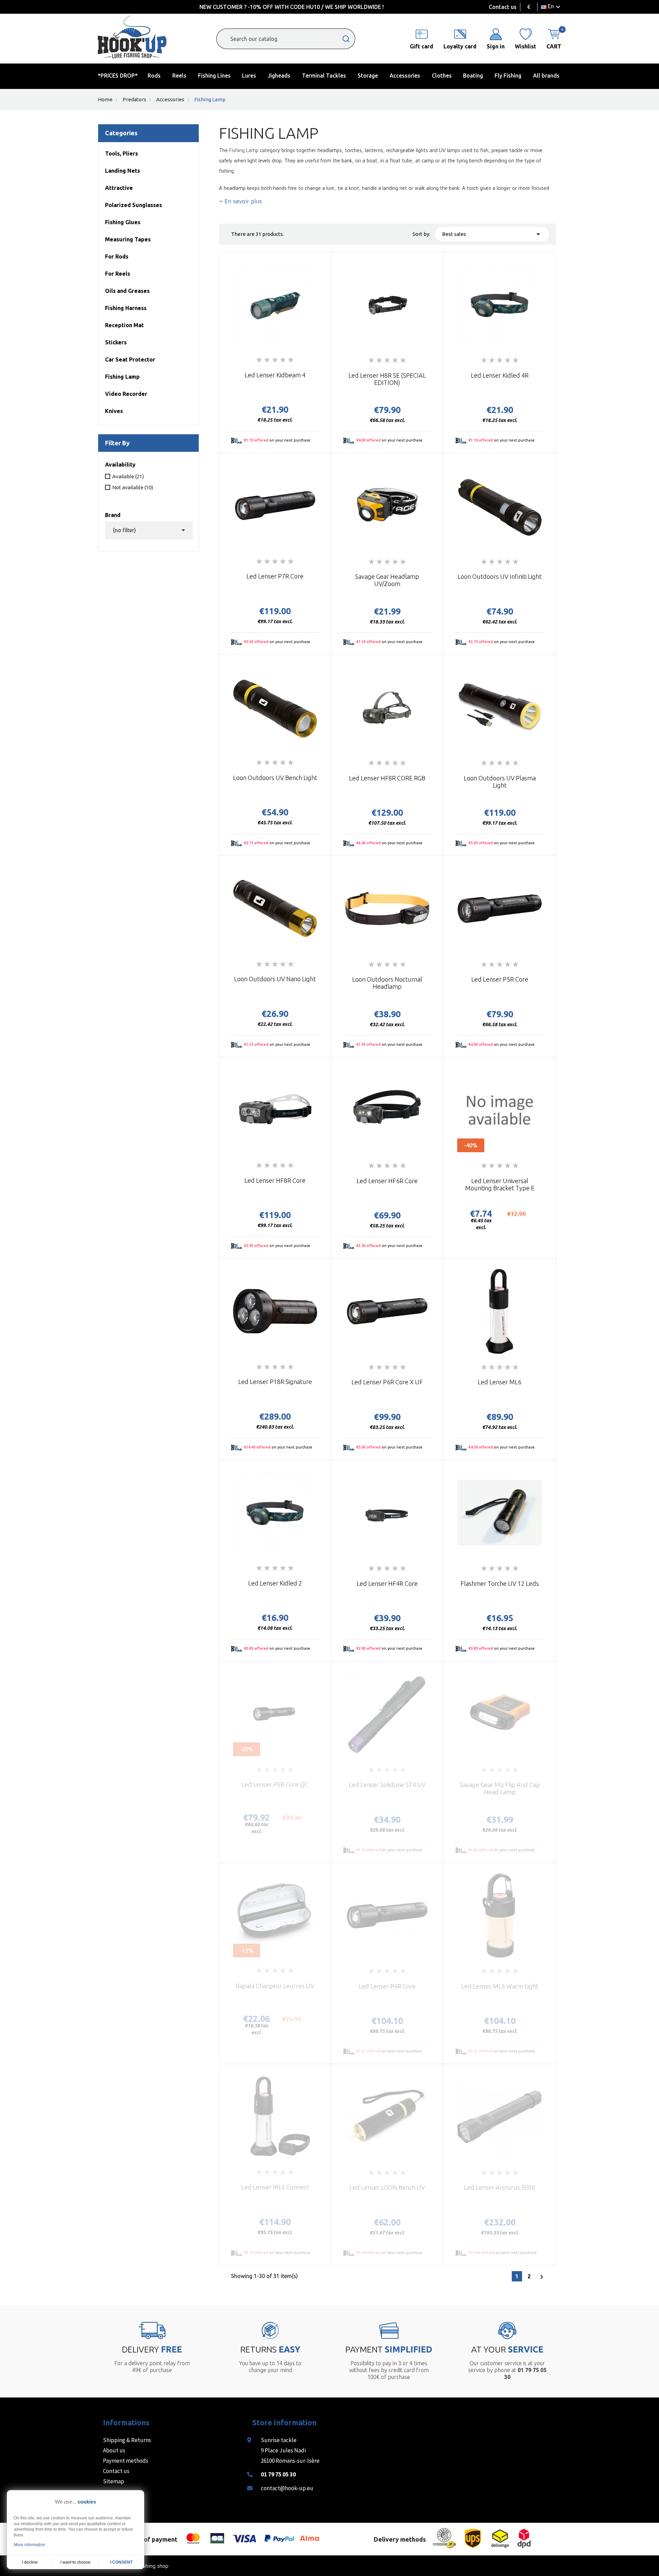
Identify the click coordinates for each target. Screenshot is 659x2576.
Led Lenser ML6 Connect (275, 2187)
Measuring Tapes (128, 239)
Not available (133, 487)
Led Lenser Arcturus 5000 (500, 2187)
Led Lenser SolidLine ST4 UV (387, 1785)
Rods (154, 76)
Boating (473, 76)
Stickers (116, 342)
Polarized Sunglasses (134, 205)
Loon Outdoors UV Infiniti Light (500, 576)
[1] (259, 360)
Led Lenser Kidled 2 (275, 1583)
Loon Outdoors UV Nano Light (275, 979)
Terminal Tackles (324, 76)
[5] (291, 360)
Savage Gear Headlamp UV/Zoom (387, 580)
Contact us (503, 7)
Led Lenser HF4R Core (387, 1583)
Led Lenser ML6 (500, 1382)
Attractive (119, 188)
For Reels (118, 274)
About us (114, 2450)
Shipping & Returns (127, 2440)
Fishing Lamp (122, 377)
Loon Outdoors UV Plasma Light (500, 782)
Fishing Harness (126, 308)
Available (128, 476)
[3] (275, 360)
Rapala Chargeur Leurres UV (275, 1986)
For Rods (117, 256)
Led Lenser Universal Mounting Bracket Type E (500, 1184)
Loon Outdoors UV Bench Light (275, 778)
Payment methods (126, 2461)
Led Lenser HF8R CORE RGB (387, 778)
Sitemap (114, 2481)
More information (30, 2545)
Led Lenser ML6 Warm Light (500, 1986)
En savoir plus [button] (242, 201)
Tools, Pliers (122, 153)
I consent (121, 2562)
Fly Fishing (508, 76)
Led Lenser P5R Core (500, 979)
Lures (249, 76)
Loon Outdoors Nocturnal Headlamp (387, 983)
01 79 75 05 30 (278, 2474)
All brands (546, 76)
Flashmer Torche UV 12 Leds (500, 1583)
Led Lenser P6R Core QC (275, 1784)
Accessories (405, 76)
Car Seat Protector (130, 359)
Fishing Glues (123, 222)
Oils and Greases (127, 291)
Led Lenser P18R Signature (275, 1382)
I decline (30, 2562)
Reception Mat (124, 325)
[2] (267, 360)
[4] (283, 360)
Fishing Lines (214, 76)
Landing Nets (123, 171)
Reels (179, 76)
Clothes (442, 76)
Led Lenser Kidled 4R (500, 375)
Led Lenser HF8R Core (275, 1180)
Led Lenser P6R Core (387, 1986)
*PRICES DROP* (118, 76)
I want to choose (76, 2562)
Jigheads (279, 76)
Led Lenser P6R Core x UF (387, 1382)
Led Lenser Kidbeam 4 (275, 375)
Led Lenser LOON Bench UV (387, 2187)
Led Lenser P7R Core (275, 576)
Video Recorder (126, 394)
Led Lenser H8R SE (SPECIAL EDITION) (387, 379)
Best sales (492, 234)
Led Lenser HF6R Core (387, 1181)
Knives (114, 411)
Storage (368, 76)
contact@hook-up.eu (287, 2488)
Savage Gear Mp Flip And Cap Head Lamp (500, 1788)
